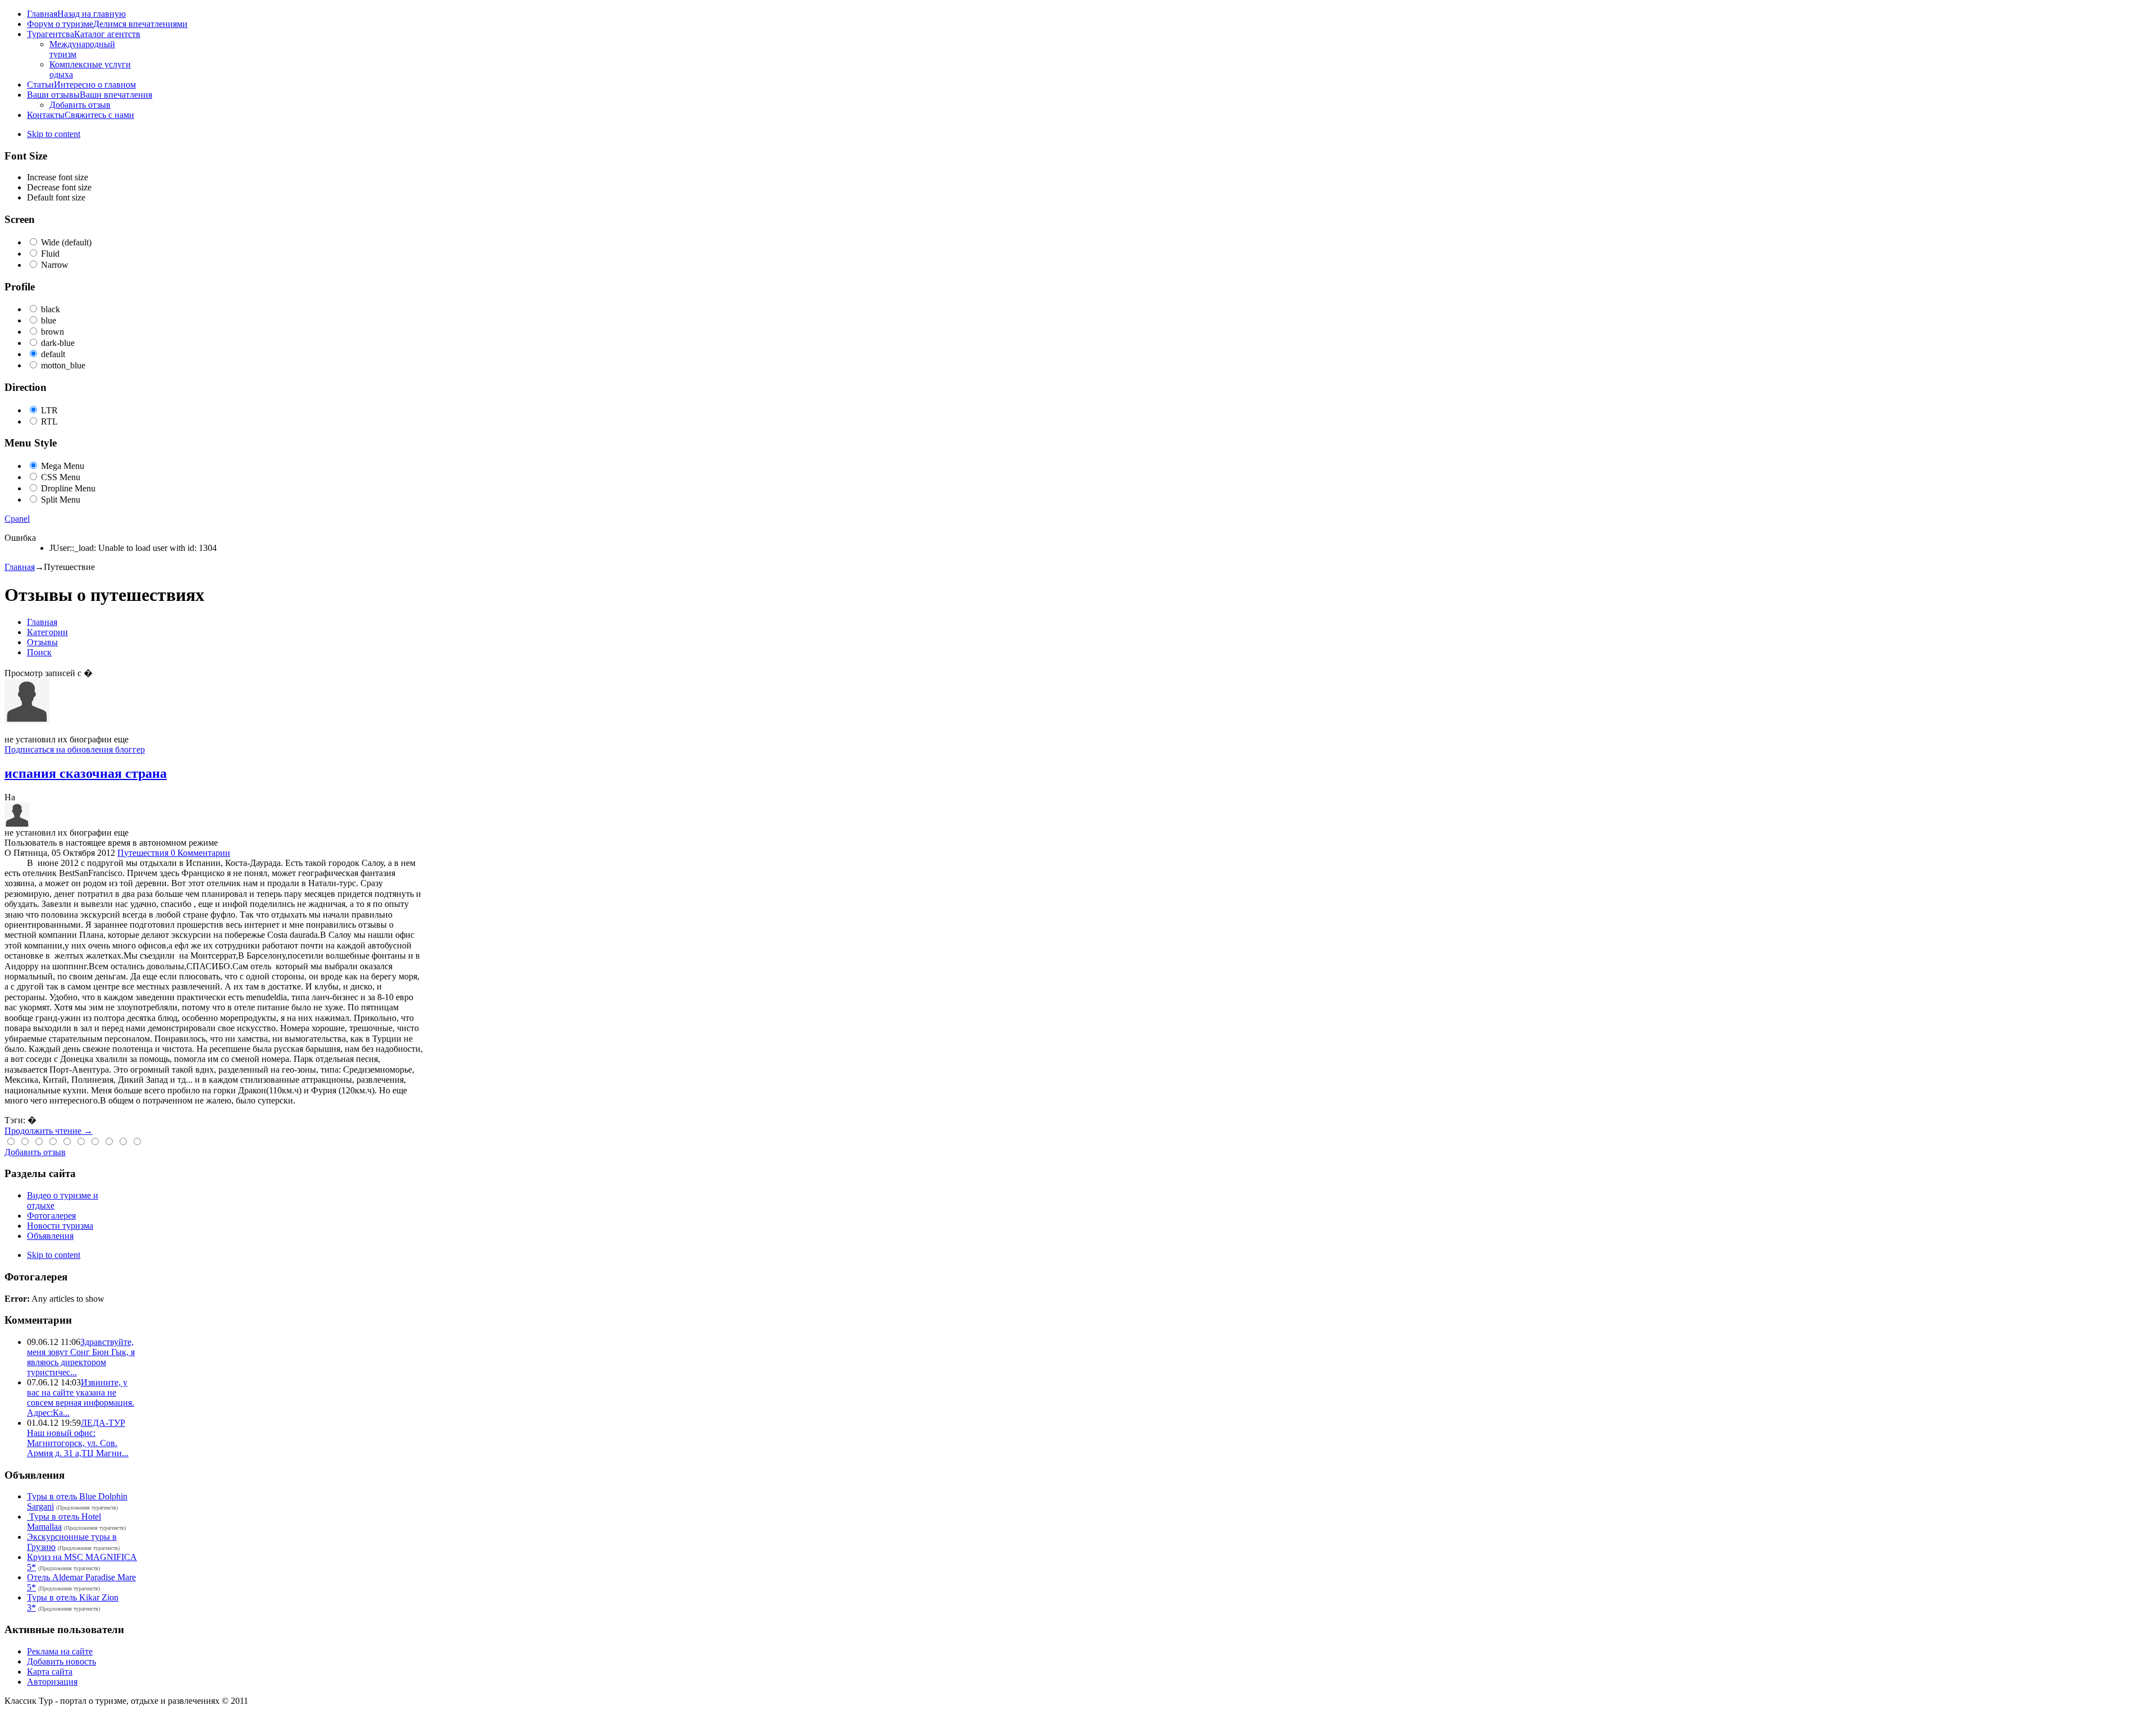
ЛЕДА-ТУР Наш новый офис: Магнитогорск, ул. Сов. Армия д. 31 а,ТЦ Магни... (78, 1438)
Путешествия (144, 853)
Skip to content (54, 134)
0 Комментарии (200, 853)
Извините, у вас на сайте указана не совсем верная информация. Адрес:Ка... (81, 1397)
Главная (20, 567)
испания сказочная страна (86, 773)
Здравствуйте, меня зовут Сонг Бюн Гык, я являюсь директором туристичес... (81, 1357)
